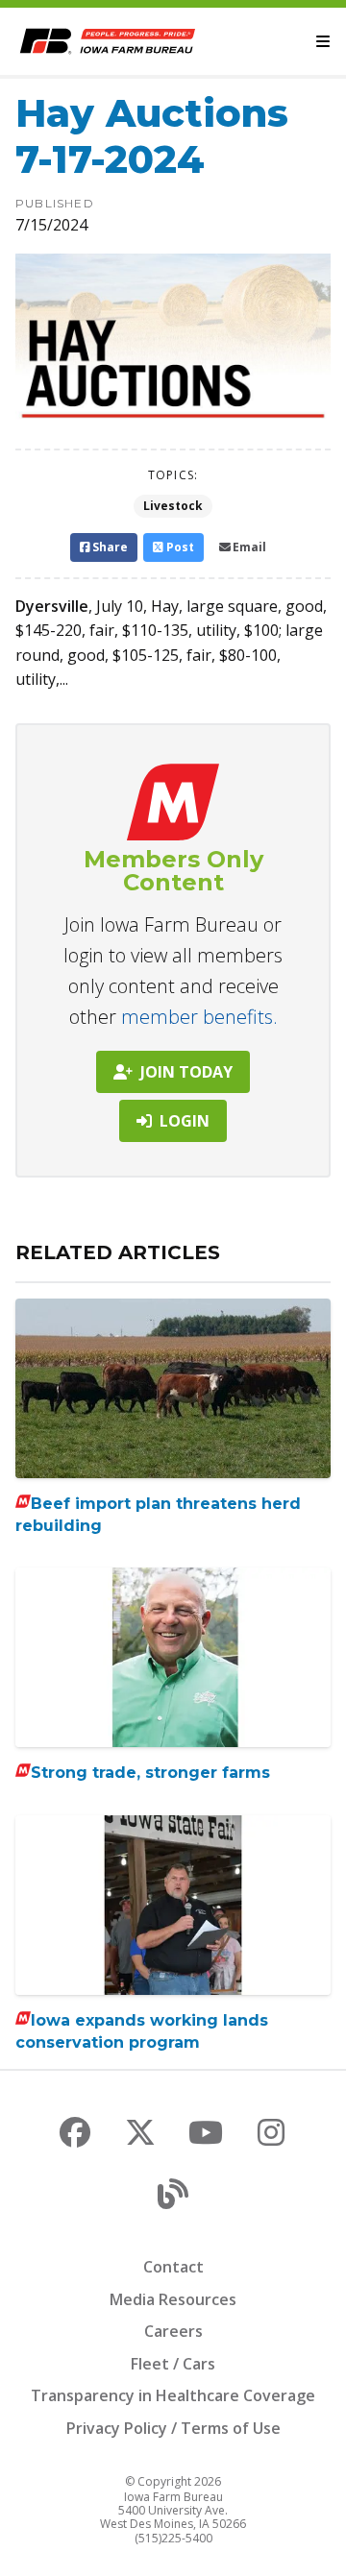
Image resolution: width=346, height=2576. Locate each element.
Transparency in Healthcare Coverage (173, 2395)
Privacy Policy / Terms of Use (173, 2428)
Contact (173, 2267)
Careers (173, 2331)
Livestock (173, 506)
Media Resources (173, 2299)
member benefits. (199, 1017)
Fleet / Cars (173, 2364)
